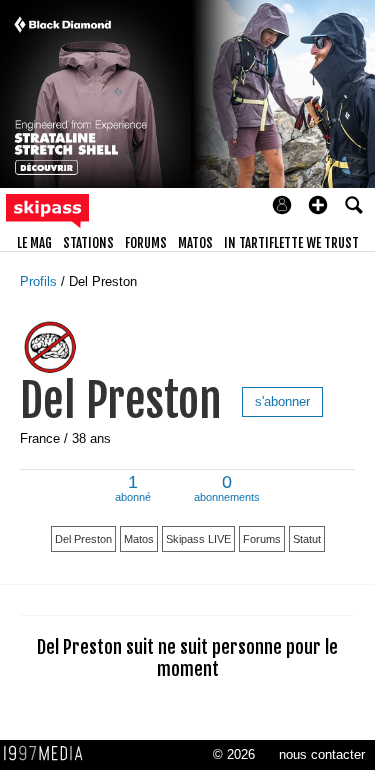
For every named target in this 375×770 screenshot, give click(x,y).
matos (195, 243)
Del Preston (103, 281)
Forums (262, 539)
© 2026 (234, 754)
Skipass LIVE (198, 539)
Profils (40, 281)
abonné (133, 489)
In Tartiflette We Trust (291, 243)
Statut (307, 539)
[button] (318, 205)
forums (146, 243)
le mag (34, 243)
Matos (139, 539)
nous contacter (322, 754)
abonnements (227, 489)
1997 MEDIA (49, 754)
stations (88, 243)
